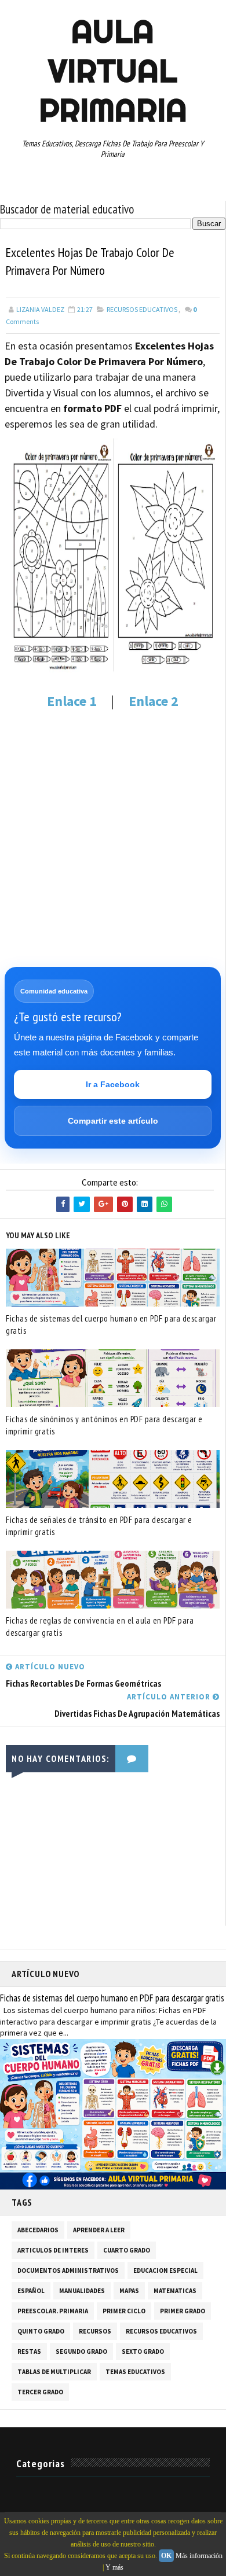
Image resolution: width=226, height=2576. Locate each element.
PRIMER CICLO (124, 2311)
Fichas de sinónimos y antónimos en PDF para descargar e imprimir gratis (104, 1425)
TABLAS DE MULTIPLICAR (54, 2372)
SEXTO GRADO (143, 2351)
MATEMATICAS (175, 2291)
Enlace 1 (72, 701)
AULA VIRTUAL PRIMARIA (113, 71)
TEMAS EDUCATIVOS (135, 2372)
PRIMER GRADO (183, 2311)
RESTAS (29, 2351)
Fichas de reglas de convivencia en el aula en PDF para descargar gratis (100, 1626)
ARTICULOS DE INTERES (53, 2250)
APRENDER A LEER (99, 2230)
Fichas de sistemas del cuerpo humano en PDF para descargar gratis (111, 1324)
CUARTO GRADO (127, 2250)
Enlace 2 (154, 701)
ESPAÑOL (31, 2291)
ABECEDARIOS (38, 2230)
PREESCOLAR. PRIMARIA (53, 2311)
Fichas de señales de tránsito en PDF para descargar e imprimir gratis (99, 1526)
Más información (199, 2556)
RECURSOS (95, 2331)
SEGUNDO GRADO (81, 2351)
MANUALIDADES (82, 2291)
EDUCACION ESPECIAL (165, 2270)
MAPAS (129, 2291)
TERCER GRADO (40, 2392)
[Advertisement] (113, 838)
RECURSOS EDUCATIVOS (142, 309)
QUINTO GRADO (41, 2331)
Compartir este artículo (113, 1121)
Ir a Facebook (113, 1084)
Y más (114, 2567)
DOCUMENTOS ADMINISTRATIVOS (68, 2270)
